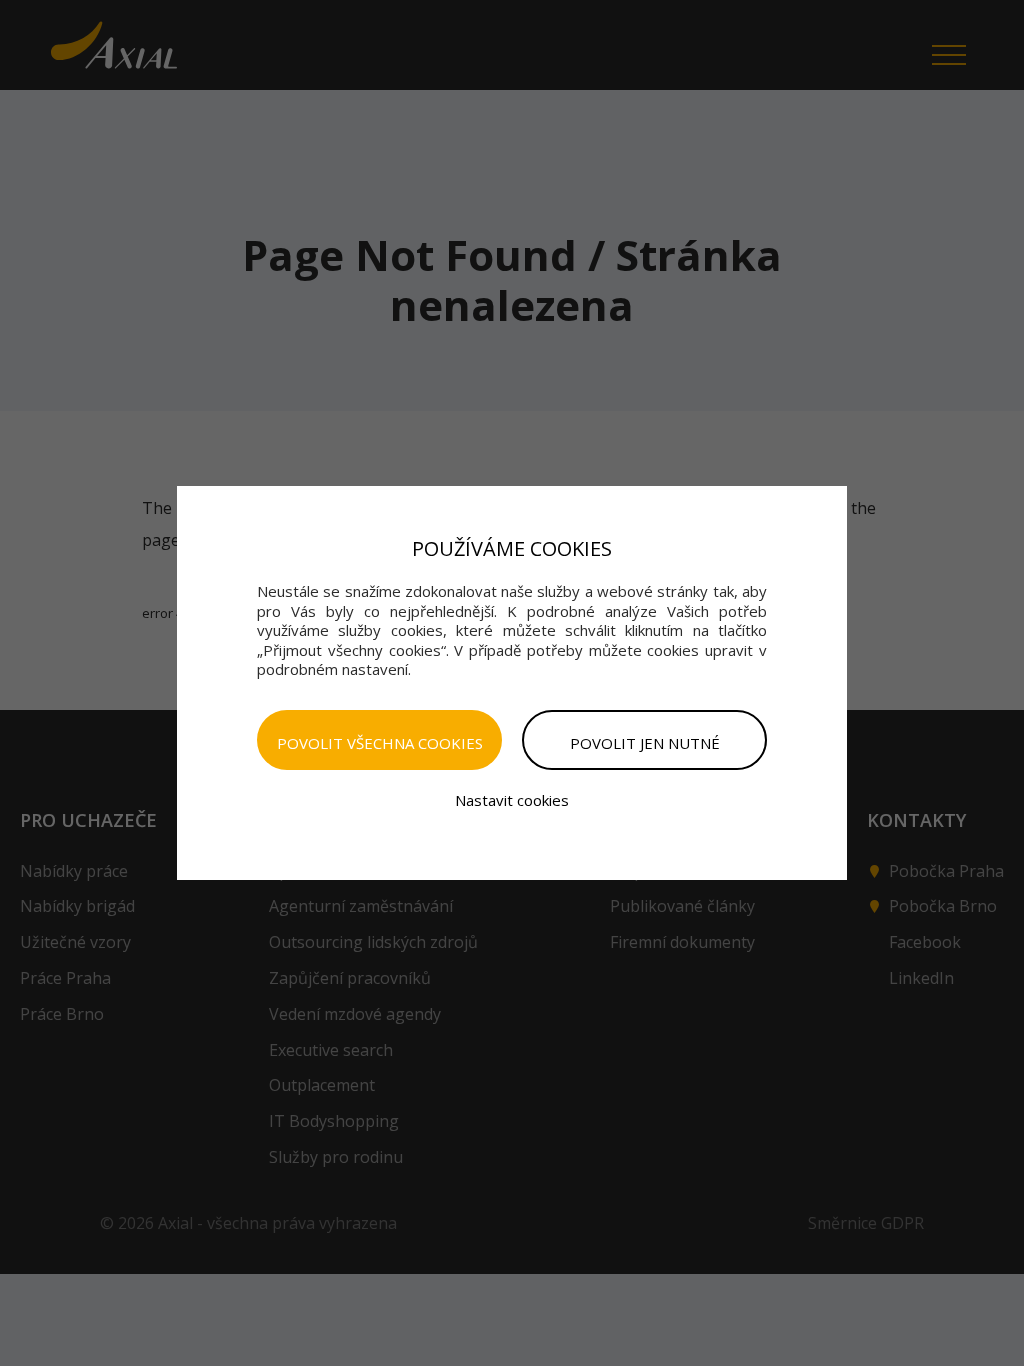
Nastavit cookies (512, 800)
